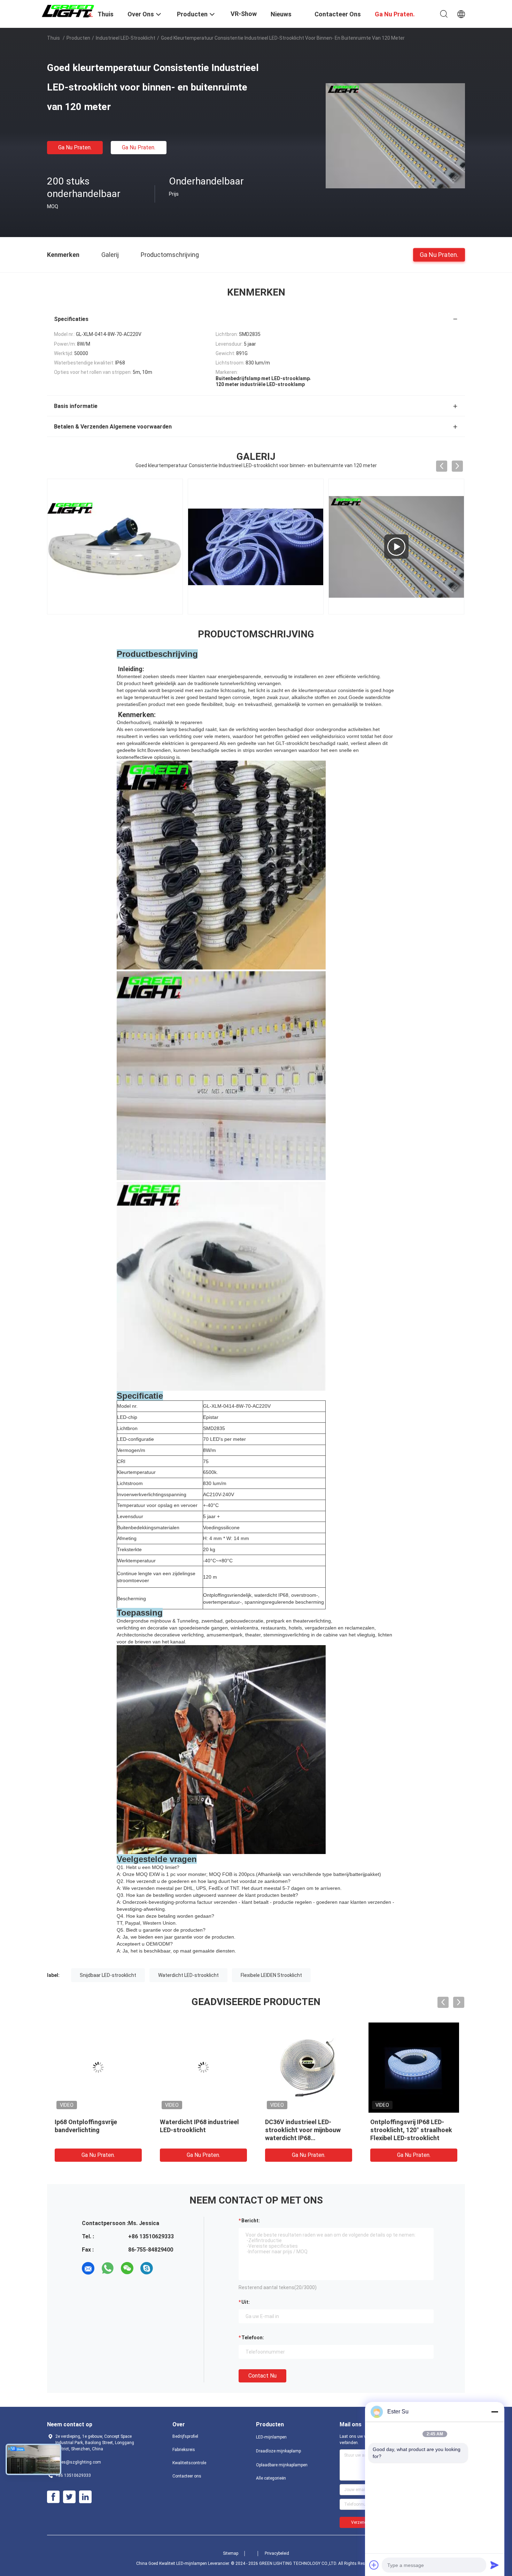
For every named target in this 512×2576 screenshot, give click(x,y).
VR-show (244, 14)
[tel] (166, 2268)
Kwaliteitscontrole (189, 2463)
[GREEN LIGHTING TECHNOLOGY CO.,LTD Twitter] (69, 2497)
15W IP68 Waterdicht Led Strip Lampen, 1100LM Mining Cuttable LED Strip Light (202, 2130)
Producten (78, 38)
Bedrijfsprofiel (185, 2436)
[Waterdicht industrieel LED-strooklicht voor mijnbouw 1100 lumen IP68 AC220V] (309, 2067)
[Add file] (374, 2565)
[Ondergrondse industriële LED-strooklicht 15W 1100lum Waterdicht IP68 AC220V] (414, 2067)
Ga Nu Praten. (75, 147)
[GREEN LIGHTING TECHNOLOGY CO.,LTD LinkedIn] (85, 2497)
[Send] (495, 2565)
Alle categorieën (271, 2478)
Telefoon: (253, 2338)
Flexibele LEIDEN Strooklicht (271, 1975)
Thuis (53, 38)
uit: (246, 2302)
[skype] (147, 2268)
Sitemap (231, 2553)
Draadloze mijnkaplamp (278, 2451)
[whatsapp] (108, 2268)
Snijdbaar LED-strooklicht (108, 1975)
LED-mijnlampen (271, 2437)
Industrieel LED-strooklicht (126, 38)
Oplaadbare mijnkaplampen (282, 2465)
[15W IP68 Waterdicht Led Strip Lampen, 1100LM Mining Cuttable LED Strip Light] (203, 2067)
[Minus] (495, 2412)
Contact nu (262, 2376)
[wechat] (127, 2268)
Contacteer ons (187, 2476)
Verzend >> (362, 2522)
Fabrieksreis (184, 2450)
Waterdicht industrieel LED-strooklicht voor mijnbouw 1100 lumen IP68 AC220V (305, 2130)
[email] (88, 2268)
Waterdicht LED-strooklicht (188, 1975)
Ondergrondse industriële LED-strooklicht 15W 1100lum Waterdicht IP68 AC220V (413, 2130)
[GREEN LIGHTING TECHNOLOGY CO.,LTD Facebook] (53, 2497)
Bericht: (251, 2221)
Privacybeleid (277, 2553)
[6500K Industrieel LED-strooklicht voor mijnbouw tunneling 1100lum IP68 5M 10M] (98, 2067)
